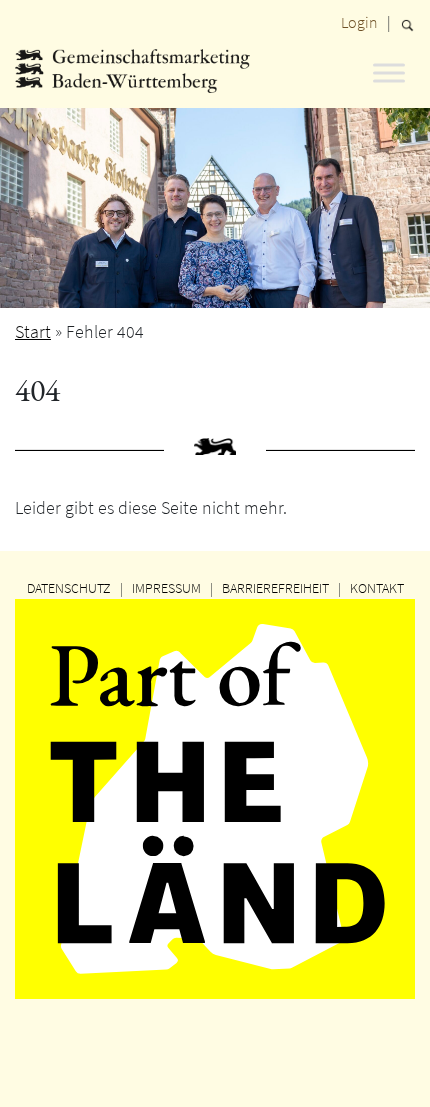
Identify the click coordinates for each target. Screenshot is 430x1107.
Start (33, 331)
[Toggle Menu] (389, 72)
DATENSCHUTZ (69, 588)
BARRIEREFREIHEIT (275, 588)
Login (359, 22)
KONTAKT (377, 588)
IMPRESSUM (166, 588)
